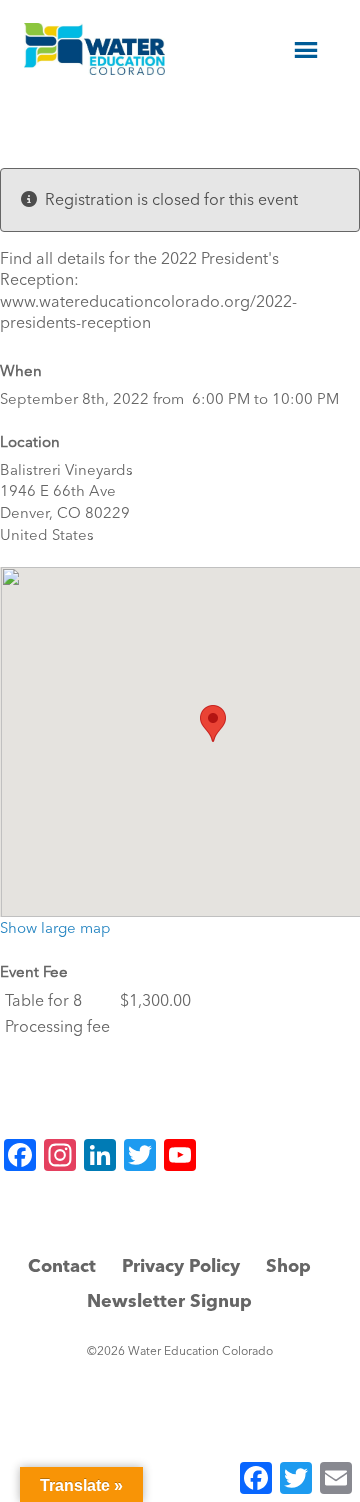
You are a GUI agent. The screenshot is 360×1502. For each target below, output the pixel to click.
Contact (62, 1265)
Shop (288, 1265)
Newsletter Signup (169, 1300)
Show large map (55, 927)
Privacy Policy (181, 1265)
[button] (213, 723)
